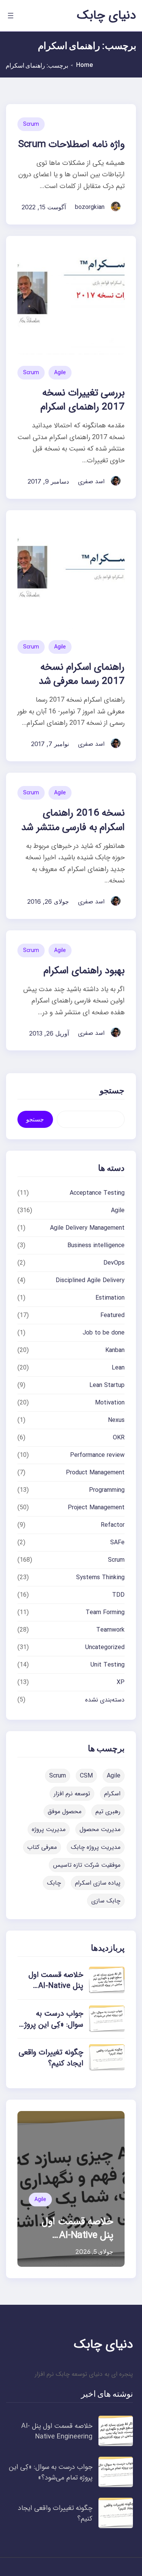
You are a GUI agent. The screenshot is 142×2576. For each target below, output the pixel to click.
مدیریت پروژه (49, 1829)
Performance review (97, 1455)
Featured (112, 1315)
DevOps (114, 1263)
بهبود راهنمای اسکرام (84, 971)
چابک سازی (106, 1901)
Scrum (31, 124)
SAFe (117, 1543)
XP (121, 1682)
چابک (54, 1883)
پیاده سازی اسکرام (98, 1883)
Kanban (115, 1350)
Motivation (110, 1403)
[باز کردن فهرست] (11, 16)
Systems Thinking (100, 1577)
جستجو (35, 1119)
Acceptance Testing (97, 1193)
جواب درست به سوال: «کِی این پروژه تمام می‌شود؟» (52, 2025)
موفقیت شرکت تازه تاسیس (87, 1865)
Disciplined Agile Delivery (90, 1280)
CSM (86, 1776)
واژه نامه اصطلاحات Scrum (71, 145)
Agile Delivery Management (87, 1228)
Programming (107, 1490)
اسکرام (112, 1794)
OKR (119, 1438)
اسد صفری (91, 482)
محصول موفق (65, 1811)
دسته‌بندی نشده (105, 1700)
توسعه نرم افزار (72, 1794)
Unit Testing (108, 1665)
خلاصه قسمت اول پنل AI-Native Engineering (56, 1986)
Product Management (95, 1473)
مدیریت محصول (100, 1829)
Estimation (110, 1298)
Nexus (116, 1420)
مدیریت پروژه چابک (96, 1847)
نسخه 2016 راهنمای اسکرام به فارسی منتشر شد (73, 820)
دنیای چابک (106, 16)
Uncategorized (105, 1647)
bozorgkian (90, 207)
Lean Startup (107, 1385)
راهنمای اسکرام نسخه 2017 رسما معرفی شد (82, 674)
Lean (118, 1368)
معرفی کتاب (42, 1847)
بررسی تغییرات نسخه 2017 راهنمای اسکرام (83, 400)
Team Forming (105, 1612)
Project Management (96, 1508)
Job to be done (104, 1333)
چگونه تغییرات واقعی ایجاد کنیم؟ (51, 2058)
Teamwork (110, 1630)
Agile (60, 373)
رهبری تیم (108, 1811)
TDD (118, 1595)
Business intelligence (96, 1245)
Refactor (113, 1525)
